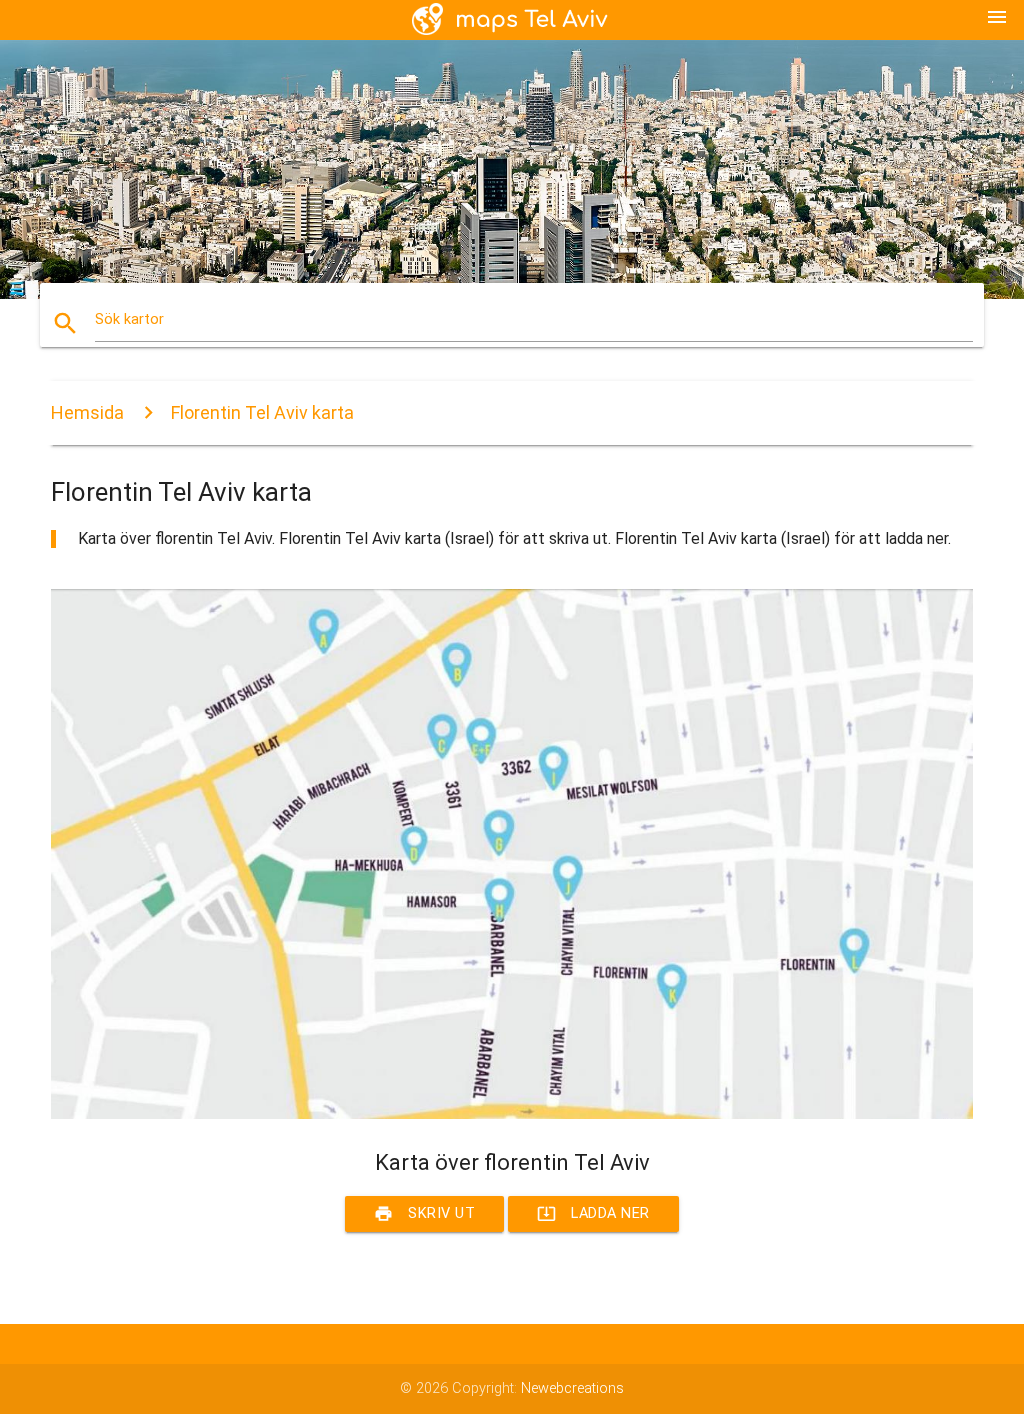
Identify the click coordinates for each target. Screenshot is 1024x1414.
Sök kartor (129, 319)
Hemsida (87, 412)
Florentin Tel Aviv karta (262, 412)
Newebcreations (572, 1388)
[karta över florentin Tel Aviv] (512, 1114)
